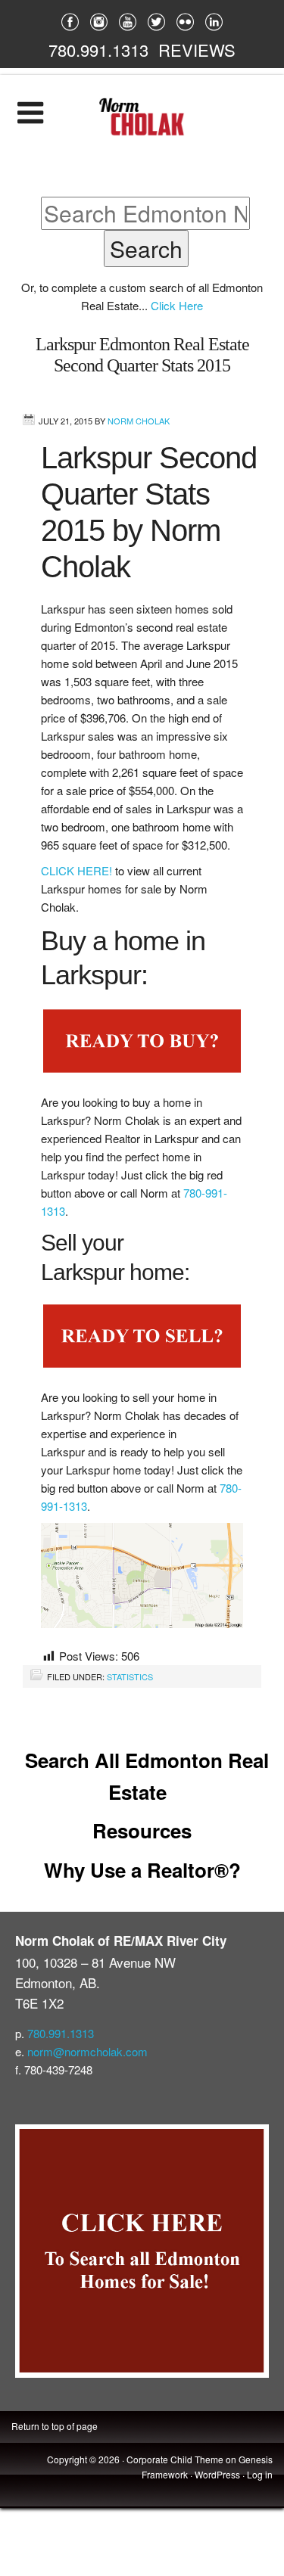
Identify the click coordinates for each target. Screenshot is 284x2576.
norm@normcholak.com (87, 2051)
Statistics (130, 1676)
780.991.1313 (98, 50)
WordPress (217, 2474)
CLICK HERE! (76, 870)
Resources (142, 1830)
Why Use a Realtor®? (142, 1870)
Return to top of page (55, 2426)
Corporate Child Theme (175, 2459)
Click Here (177, 305)
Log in (260, 2474)
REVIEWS (197, 50)
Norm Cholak (139, 421)
